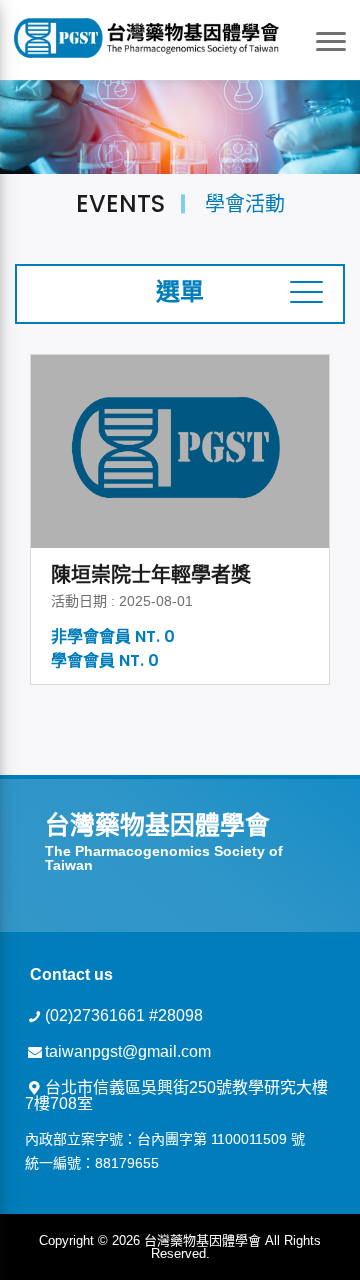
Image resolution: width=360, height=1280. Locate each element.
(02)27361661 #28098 (124, 1015)
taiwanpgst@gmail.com (128, 1051)
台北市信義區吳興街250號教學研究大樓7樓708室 (176, 1095)
